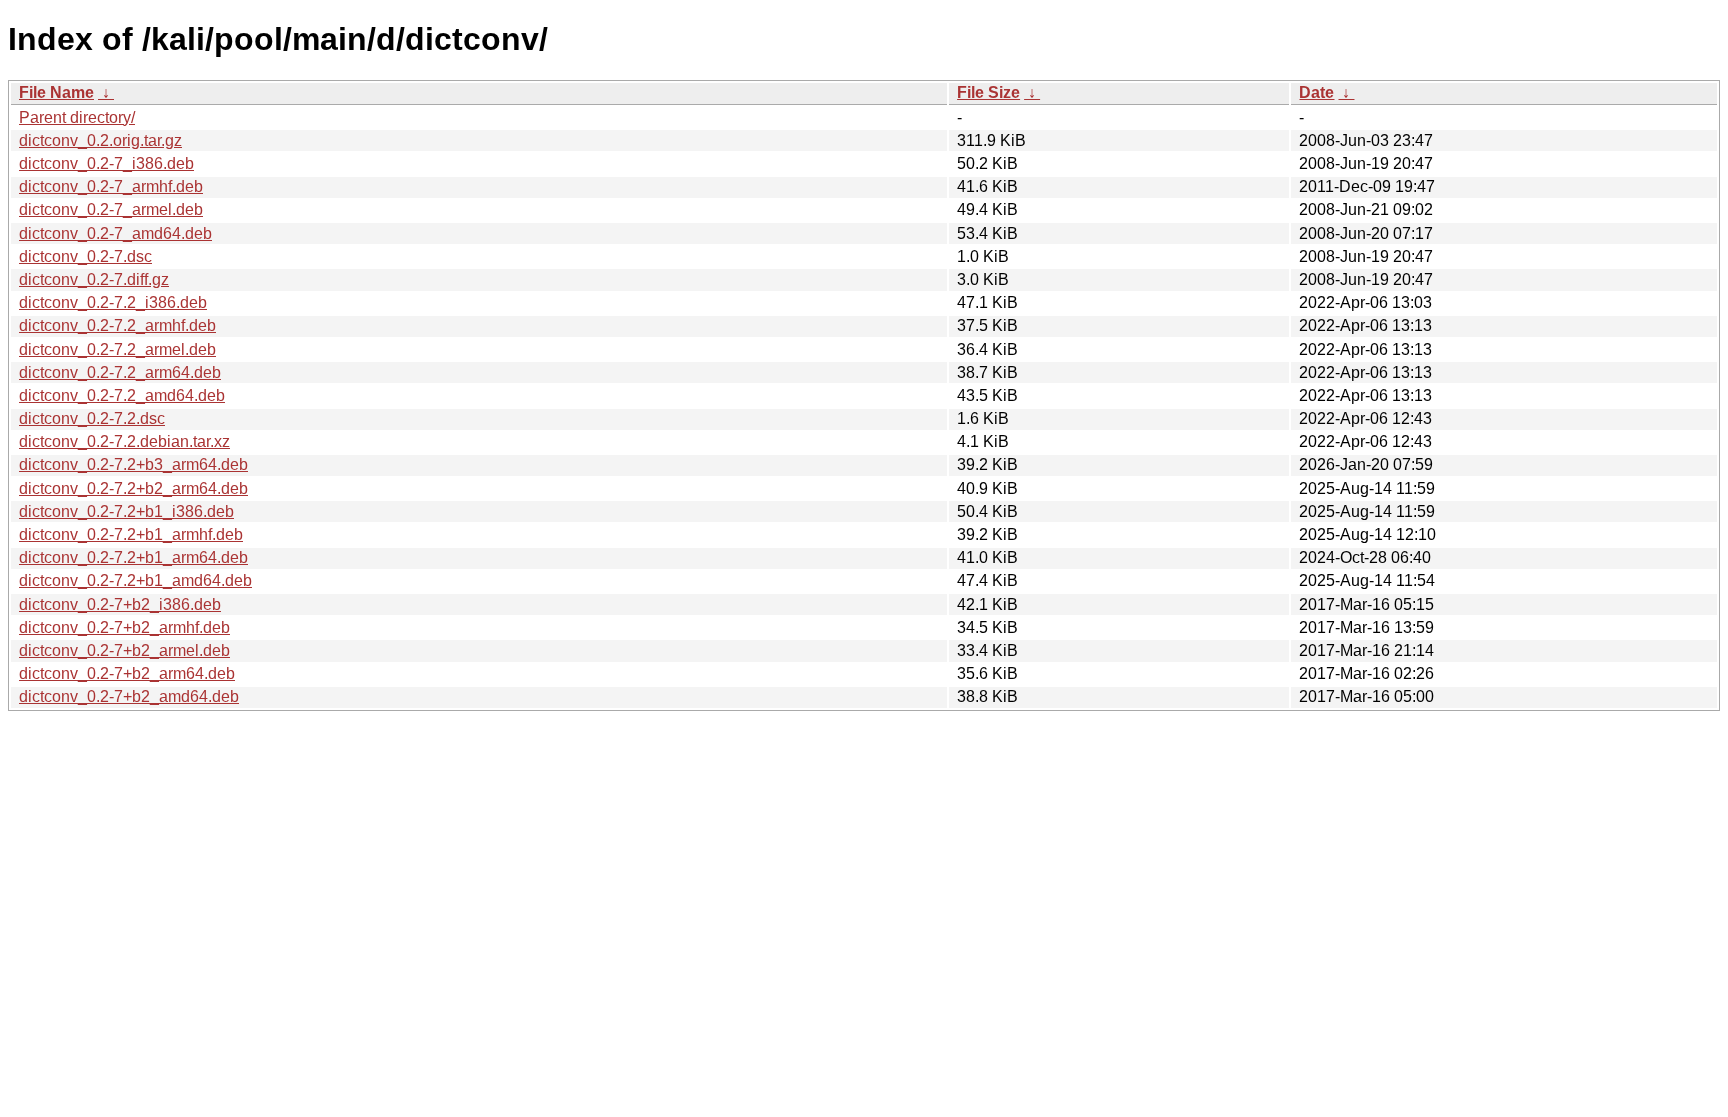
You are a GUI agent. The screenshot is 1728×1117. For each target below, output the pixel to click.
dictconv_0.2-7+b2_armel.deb (124, 650)
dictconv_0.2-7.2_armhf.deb (117, 325)
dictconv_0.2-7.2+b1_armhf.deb (131, 534)
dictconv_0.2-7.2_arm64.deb (120, 372)
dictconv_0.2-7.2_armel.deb (117, 349)
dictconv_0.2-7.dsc (85, 256)
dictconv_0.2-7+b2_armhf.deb (124, 627)
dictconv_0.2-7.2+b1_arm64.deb (133, 557)
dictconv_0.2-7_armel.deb (111, 209)
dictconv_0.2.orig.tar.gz (100, 140)
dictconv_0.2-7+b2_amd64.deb (129, 696)
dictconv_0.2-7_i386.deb (106, 163)
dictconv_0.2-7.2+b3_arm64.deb (133, 464)
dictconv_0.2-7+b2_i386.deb (120, 604)
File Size (988, 92)
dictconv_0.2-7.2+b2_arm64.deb (133, 488)
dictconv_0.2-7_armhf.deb (111, 186)
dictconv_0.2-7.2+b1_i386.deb (126, 511)
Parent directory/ (77, 117)
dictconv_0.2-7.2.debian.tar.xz (124, 441)
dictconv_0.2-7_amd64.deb (115, 233)
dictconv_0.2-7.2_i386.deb (113, 302)
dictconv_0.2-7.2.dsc (92, 418)
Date (1316, 92)
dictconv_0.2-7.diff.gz (94, 279)
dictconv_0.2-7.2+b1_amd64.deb (135, 580)
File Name (56, 92)
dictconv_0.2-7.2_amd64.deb (122, 395)
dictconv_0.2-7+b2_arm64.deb (127, 673)
